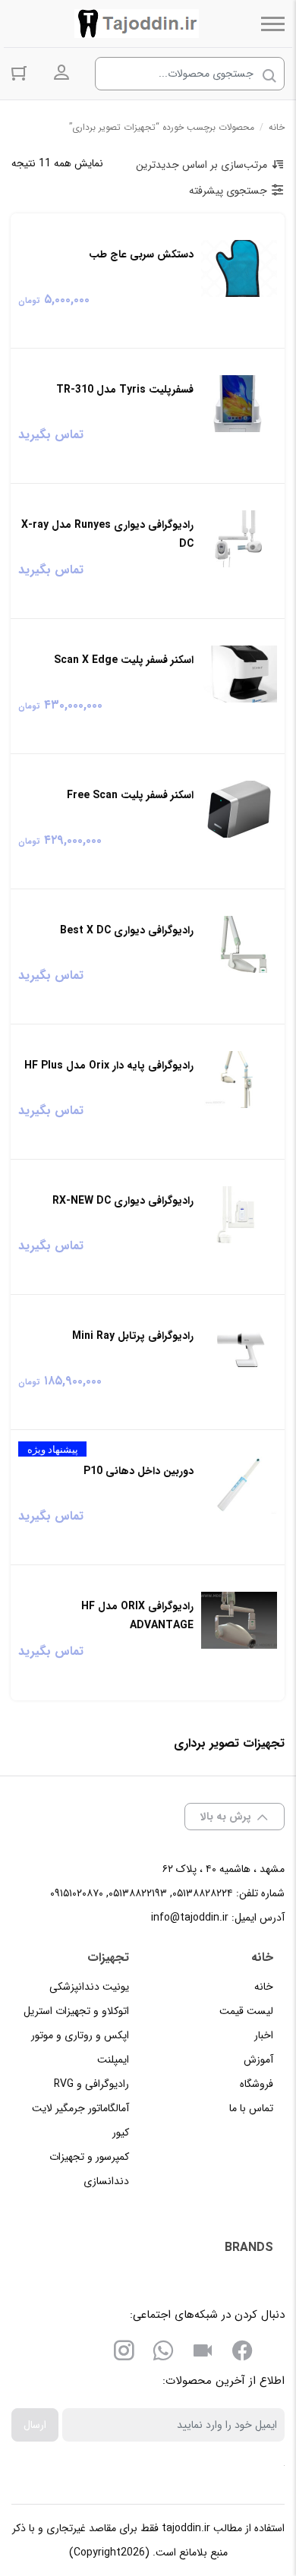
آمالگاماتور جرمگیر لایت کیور (80, 2120)
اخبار (264, 2035)
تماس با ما (251, 2108)
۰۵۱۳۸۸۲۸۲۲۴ (203, 1893)
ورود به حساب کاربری (61, 73)
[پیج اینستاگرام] (124, 2353)
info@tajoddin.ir (190, 1918)
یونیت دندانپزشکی (89, 1987)
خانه (277, 127)
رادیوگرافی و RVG (91, 2084)
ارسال (35, 2425)
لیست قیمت (246, 2011)
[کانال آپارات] (203, 2353)
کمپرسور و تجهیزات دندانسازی (89, 2169)
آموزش (258, 2060)
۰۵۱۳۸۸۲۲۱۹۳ (138, 1893)
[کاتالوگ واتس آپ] (163, 2353)
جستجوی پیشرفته (228, 191)
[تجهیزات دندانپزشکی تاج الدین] (137, 24)
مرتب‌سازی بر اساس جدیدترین (202, 165)
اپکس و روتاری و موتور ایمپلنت (80, 2047)
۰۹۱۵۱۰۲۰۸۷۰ (77, 1893)
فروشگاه (257, 2084)
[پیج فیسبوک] (242, 2353)
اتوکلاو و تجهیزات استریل (76, 2011)
